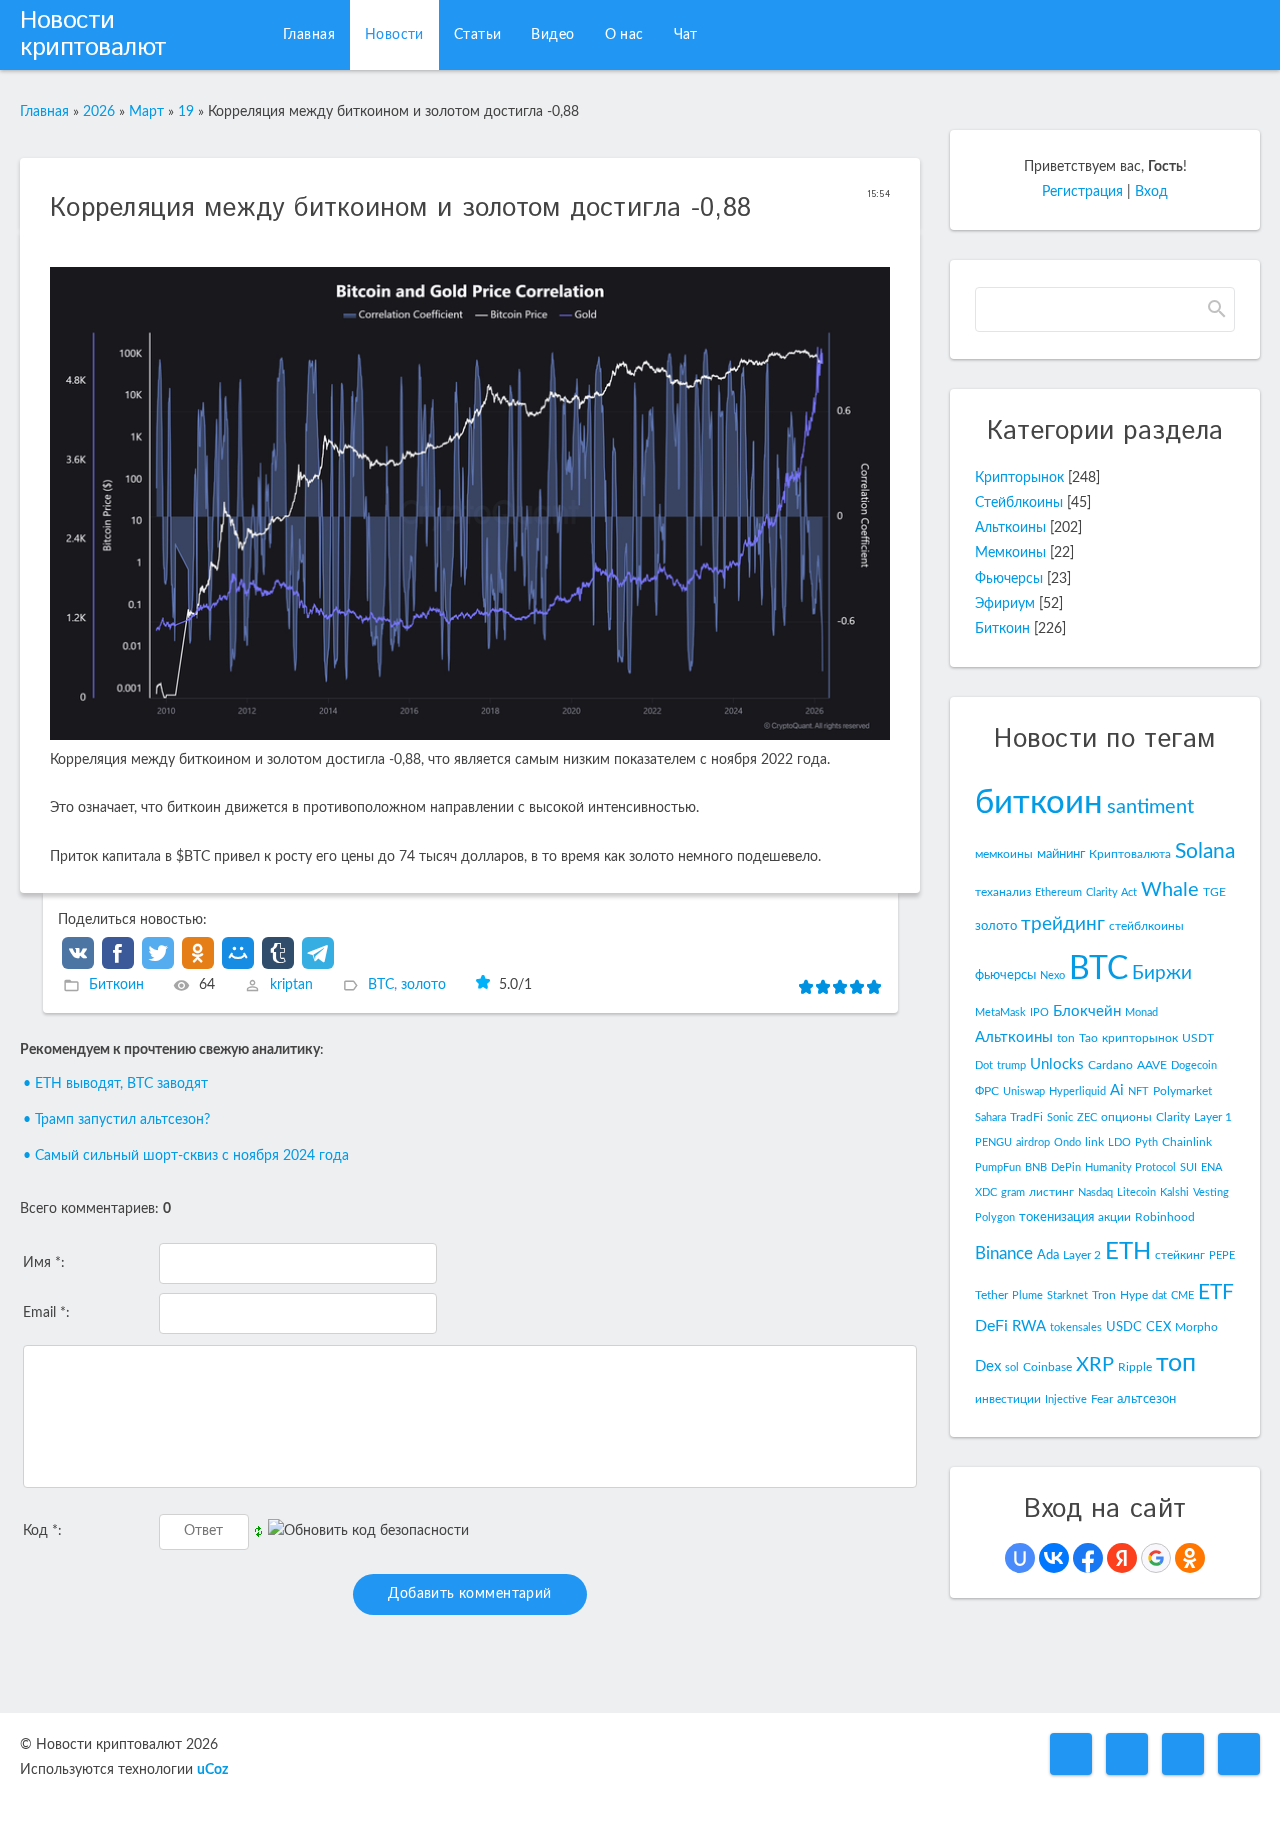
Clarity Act (1111, 892)
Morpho (1196, 1327)
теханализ (1003, 892)
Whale (1170, 890)
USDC (1124, 1327)
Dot (984, 1065)
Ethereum (1058, 892)
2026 (99, 112)
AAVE (1152, 1065)
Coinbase (1047, 1367)
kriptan (291, 985)
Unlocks (1057, 1064)
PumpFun (998, 1167)
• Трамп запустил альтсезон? (116, 1120)
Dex (988, 1366)
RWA (1029, 1326)
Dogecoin (1194, 1065)
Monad (1141, 1012)
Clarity (1173, 1117)
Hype (1134, 1295)
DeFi (991, 1326)
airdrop (1033, 1142)
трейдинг (1063, 924)
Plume (1027, 1295)
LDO (1119, 1142)
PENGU (993, 1142)
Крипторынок (1019, 478)
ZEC (1087, 1117)
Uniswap (1024, 1091)
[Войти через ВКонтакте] (1054, 1558)
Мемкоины (1010, 553)
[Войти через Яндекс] (1122, 1558)
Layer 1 (1213, 1117)
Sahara (990, 1117)
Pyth (1146, 1142)
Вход (1151, 192)
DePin (1066, 1167)
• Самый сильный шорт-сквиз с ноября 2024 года (186, 1156)
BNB (1036, 1167)
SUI (1188, 1167)
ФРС (987, 1091)
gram (1013, 1192)
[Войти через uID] (1020, 1558)
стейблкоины (1146, 926)
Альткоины (1010, 528)
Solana (1205, 851)
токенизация (1056, 1217)
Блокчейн (1087, 1011)
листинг (1051, 1192)
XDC (986, 1192)
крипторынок (1140, 1038)
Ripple (1135, 1367)
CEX (1158, 1327)
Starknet (1067, 1295)
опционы (1126, 1117)
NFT (1138, 1091)
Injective (1066, 1399)
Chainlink (1187, 1142)
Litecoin (1136, 1192)
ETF (1216, 1292)
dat (1159, 1295)
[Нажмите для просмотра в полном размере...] (470, 736)
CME (1182, 1295)
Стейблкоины (1019, 503)
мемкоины (1004, 854)
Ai (1117, 1090)
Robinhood (1165, 1217)
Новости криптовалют (93, 34)
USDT (1198, 1038)
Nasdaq (1095, 1192)
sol (1012, 1367)
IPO (1039, 1012)
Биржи (1162, 973)
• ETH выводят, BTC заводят (115, 1084)
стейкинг (1180, 1255)
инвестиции (1008, 1399)
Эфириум (1005, 604)
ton (1066, 1038)
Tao (1088, 1038)
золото (423, 985)
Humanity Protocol (1130, 1167)
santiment (1150, 807)
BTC (381, 985)
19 (186, 112)
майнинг (1061, 854)
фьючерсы (1005, 975)
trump (1011, 1065)
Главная (44, 112)
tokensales (1076, 1327)
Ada (1048, 1255)
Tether (991, 1295)
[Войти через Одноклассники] (1190, 1558)
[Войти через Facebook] (1088, 1558)
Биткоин (116, 985)
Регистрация (1082, 192)
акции (1114, 1217)
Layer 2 (1082, 1255)
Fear (1102, 1399)
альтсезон (1146, 1399)
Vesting (1211, 1192)
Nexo (1052, 975)
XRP (1095, 1365)
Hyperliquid (1077, 1091)
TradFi (1026, 1117)
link (1094, 1142)
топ (1176, 1363)
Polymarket (1182, 1091)
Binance (1004, 1253)
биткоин (1039, 802)
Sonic (1060, 1117)
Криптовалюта (1130, 854)
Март (146, 112)
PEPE (1222, 1255)
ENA (1211, 1167)
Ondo (1067, 1142)
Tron (1104, 1295)
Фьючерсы (1009, 579)
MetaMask (1000, 1012)
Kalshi (1174, 1192)
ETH (1128, 1252)
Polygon (995, 1217)
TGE (1214, 892)
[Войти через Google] (1156, 1558)
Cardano (1110, 1065)
